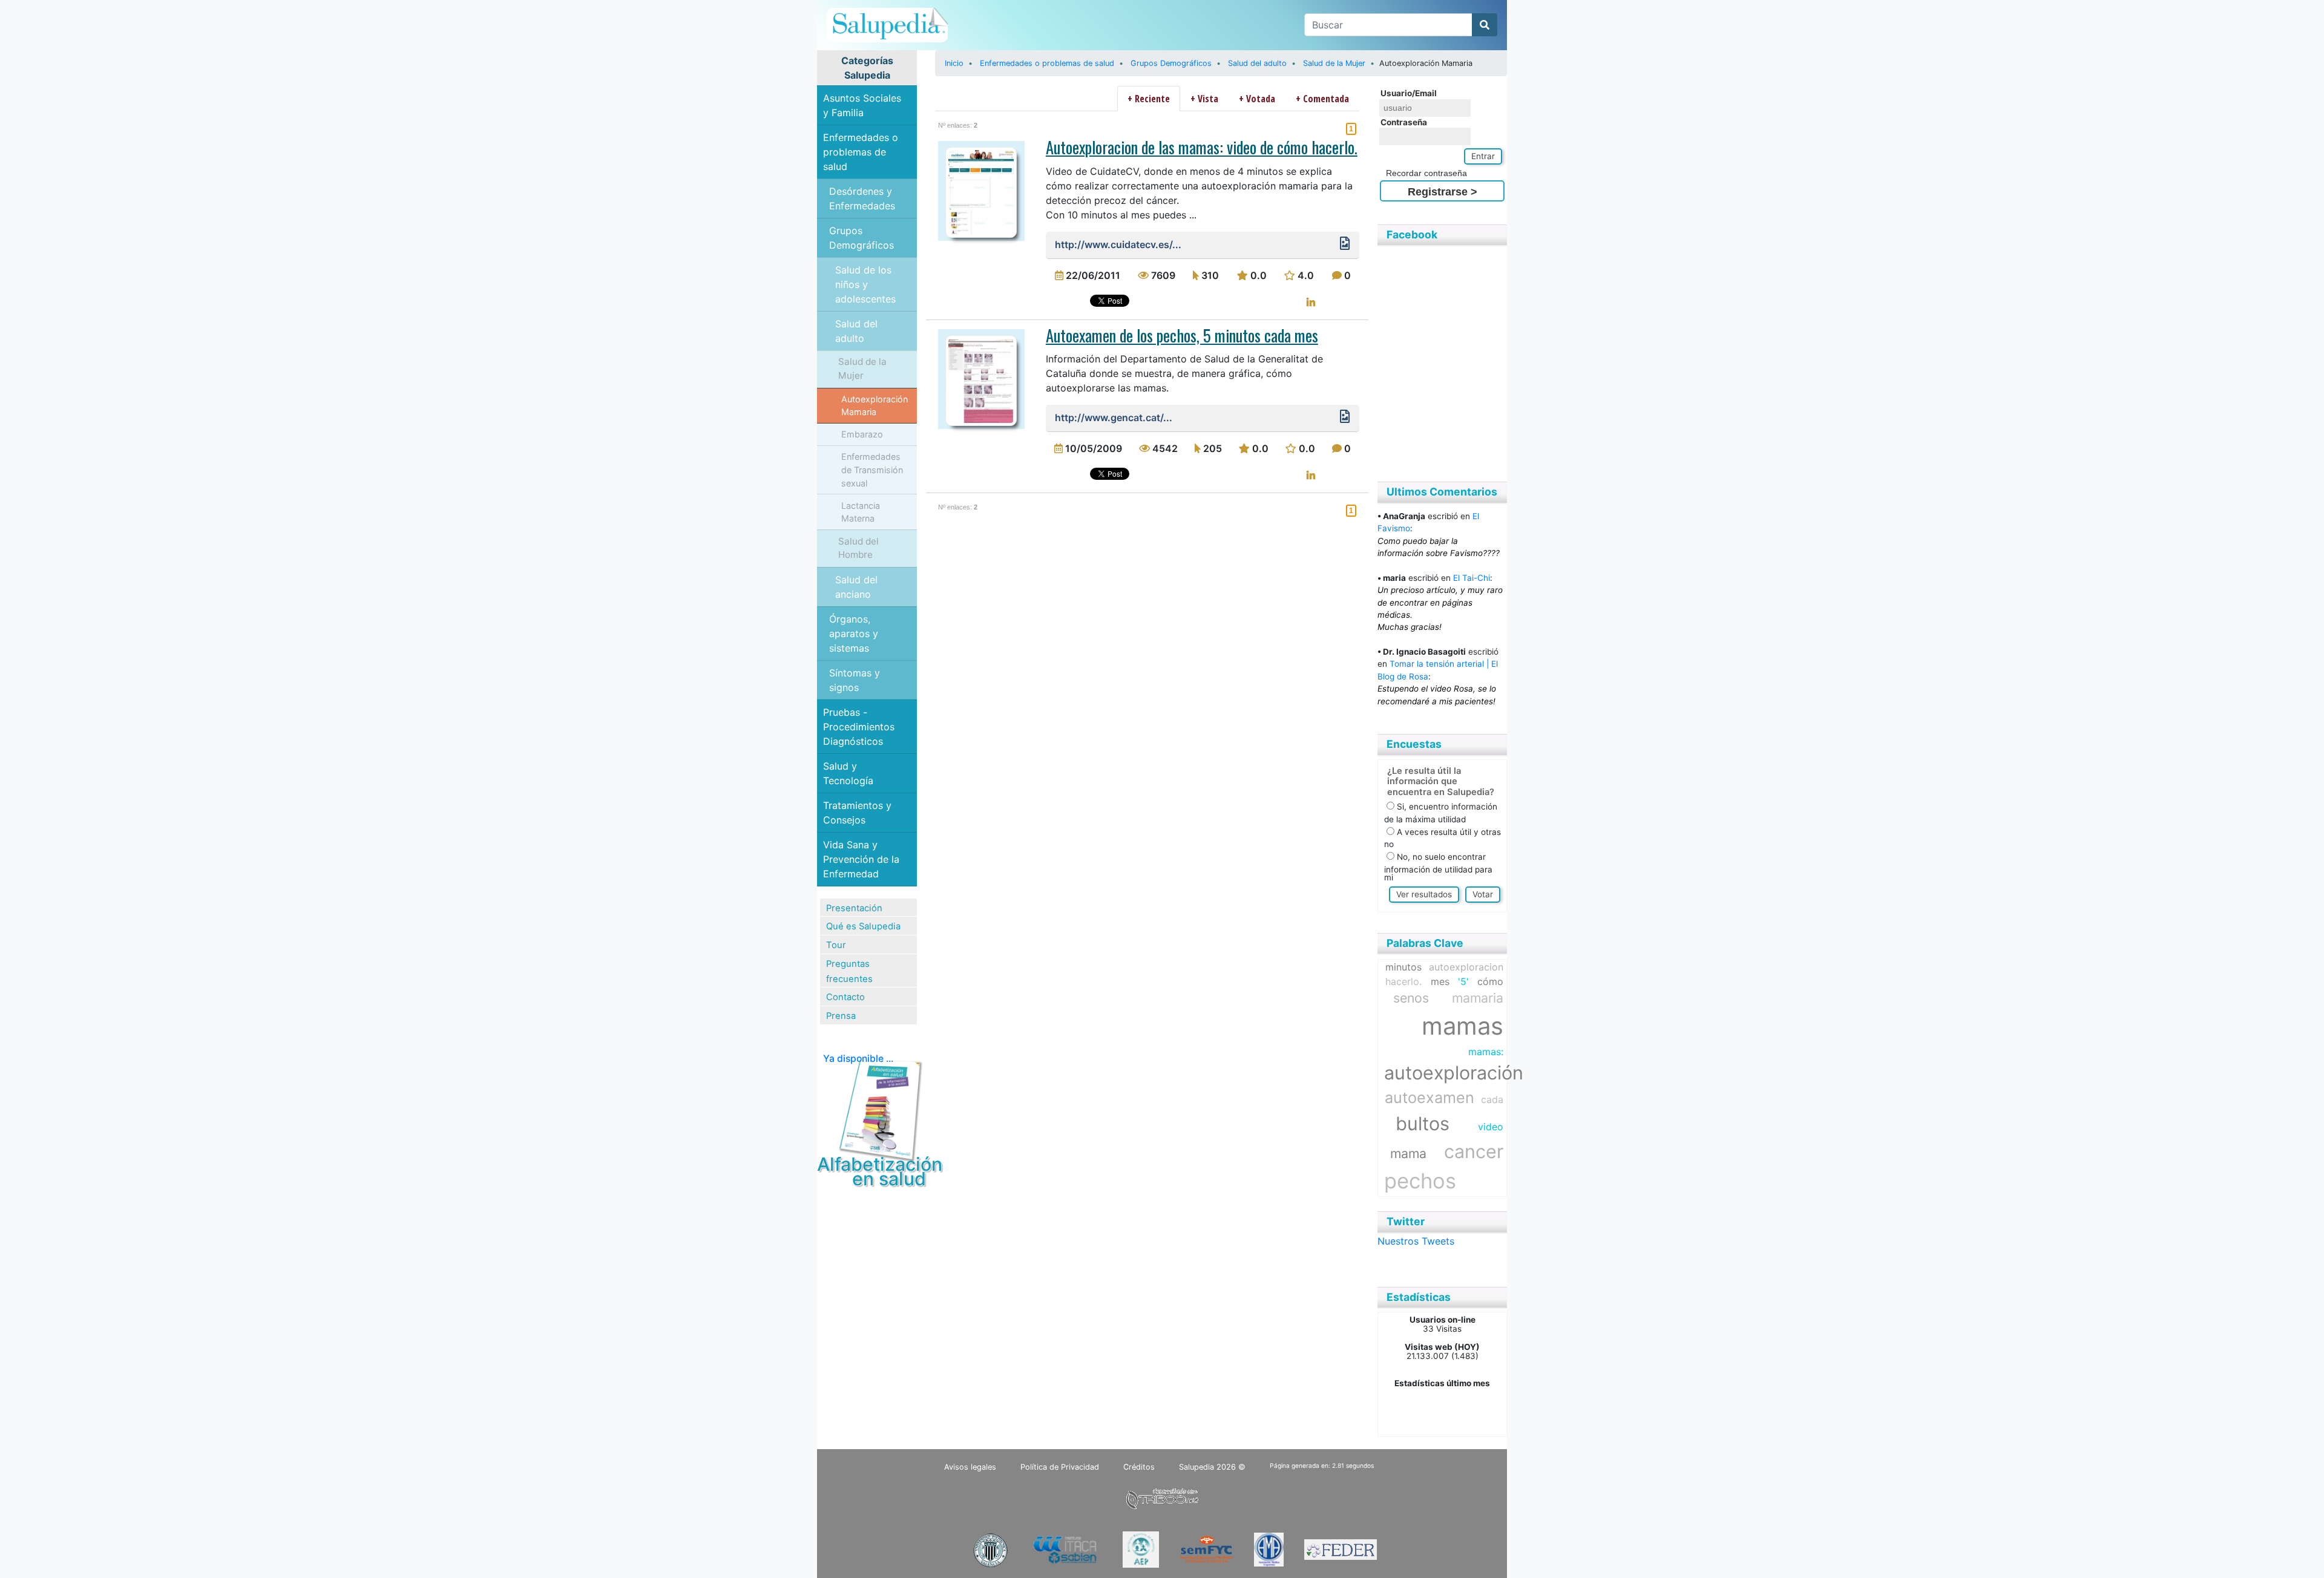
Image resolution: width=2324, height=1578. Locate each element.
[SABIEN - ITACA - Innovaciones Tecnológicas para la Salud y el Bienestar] (1066, 1549)
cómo (1490, 981)
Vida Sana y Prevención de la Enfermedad (861, 859)
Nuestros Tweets (1416, 1241)
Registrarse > (1443, 192)
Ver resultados (1424, 894)
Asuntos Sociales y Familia (862, 105)
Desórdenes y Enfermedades (862, 198)
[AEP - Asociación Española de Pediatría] (1141, 1549)
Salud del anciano (856, 587)
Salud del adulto (856, 331)
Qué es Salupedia (863, 926)
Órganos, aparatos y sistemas (854, 633)
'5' (1463, 981)
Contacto (845, 997)
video (1491, 1127)
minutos (1403, 967)
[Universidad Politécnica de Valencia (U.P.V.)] (990, 1549)
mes (1440, 981)
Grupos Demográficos (862, 238)
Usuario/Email (1409, 93)
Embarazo (862, 434)
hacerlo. (1403, 981)
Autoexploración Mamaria (875, 406)
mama (1408, 1153)
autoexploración (1454, 1072)
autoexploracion (1466, 967)
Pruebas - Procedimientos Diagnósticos (859, 727)
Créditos (1139, 1467)
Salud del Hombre (858, 548)
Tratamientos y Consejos (857, 813)
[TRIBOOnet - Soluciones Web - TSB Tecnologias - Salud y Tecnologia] (1162, 1497)
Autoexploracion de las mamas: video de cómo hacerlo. (1202, 147)
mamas (1462, 1026)
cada (1492, 1099)
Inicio (954, 63)
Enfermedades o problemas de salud (861, 152)
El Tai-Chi (1472, 578)
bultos (1423, 1123)
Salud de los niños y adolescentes (865, 284)
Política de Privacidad (1060, 1467)
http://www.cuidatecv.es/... (1118, 244)
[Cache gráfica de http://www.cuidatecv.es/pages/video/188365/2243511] (1345, 246)
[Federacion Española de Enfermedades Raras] (1341, 1549)
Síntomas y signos (855, 680)
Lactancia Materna (861, 512)
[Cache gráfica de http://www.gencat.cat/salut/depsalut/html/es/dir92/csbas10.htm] (1345, 419)
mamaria (1478, 998)
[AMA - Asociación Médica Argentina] (1269, 1549)
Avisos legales (970, 1467)
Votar (1483, 894)
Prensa (841, 1016)
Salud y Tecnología (848, 773)
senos (1411, 998)
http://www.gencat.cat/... (1114, 417)
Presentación (854, 908)
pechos (1420, 1181)
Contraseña (1404, 122)
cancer (1474, 1151)
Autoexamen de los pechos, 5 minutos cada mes (1182, 335)
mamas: (1486, 1052)
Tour (836, 945)
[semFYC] (1206, 1549)
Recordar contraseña (1426, 173)
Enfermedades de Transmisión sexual (872, 470)
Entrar (1483, 156)
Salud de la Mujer (862, 368)
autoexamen (1430, 1098)
